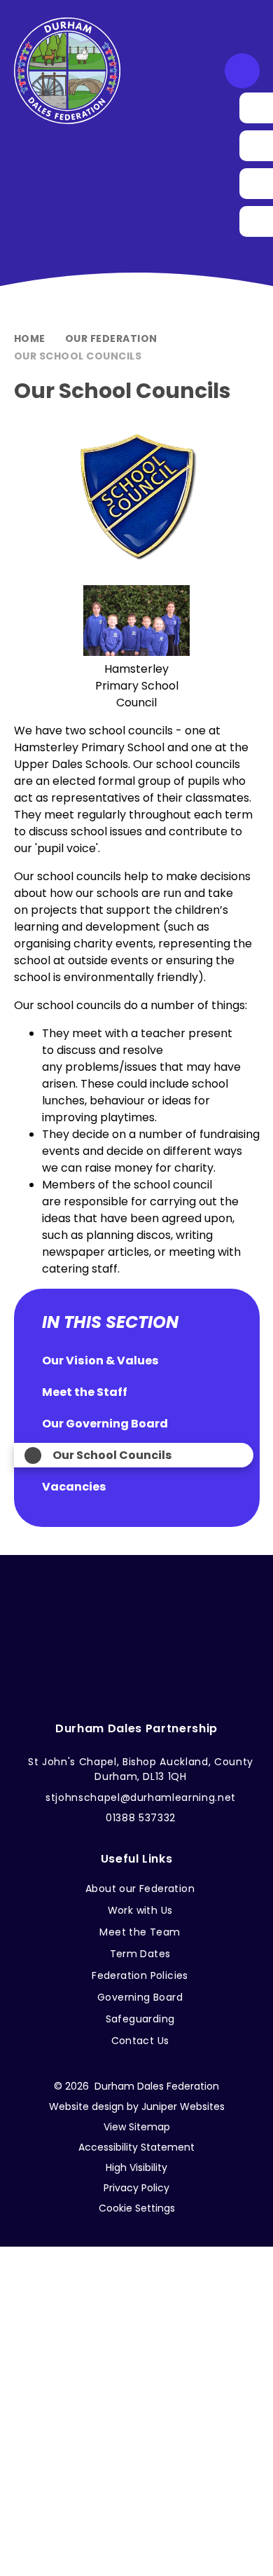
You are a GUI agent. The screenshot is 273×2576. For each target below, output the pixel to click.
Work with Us (140, 1910)
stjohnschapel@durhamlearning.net (141, 1797)
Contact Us (140, 2041)
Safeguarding (140, 2019)
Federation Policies (140, 1975)
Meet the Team (140, 1932)
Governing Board (140, 1997)
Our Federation (111, 338)
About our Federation (140, 1889)
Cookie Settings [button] (137, 2208)
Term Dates (140, 1954)
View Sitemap (137, 2127)
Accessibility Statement (136, 2147)
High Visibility (136, 2167)
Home (30, 338)
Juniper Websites (183, 2106)
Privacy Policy (136, 2188)
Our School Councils (78, 356)
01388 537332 (141, 1818)
